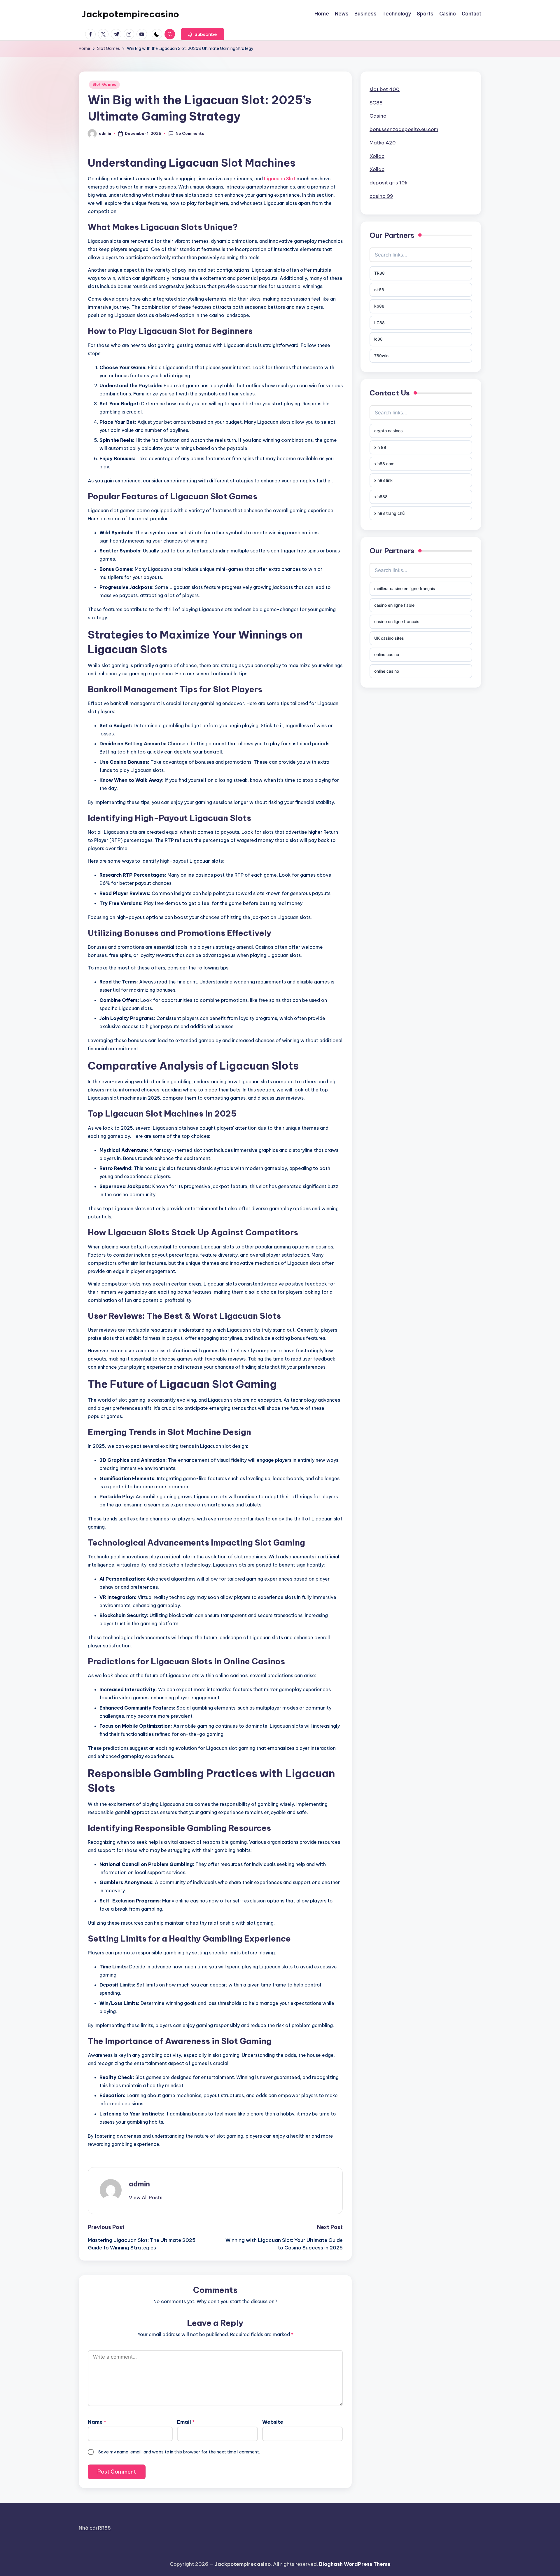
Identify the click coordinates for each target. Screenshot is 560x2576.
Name (97, 2422)
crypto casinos (388, 431)
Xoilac (377, 156)
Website (273, 2422)
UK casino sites (389, 638)
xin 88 (380, 447)
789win (381, 355)
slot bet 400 (385, 89)
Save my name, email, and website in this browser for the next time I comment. (179, 2452)
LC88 (379, 322)
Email (186, 2422)
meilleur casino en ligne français (405, 588)
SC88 (376, 102)
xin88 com (384, 464)
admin (139, 2184)
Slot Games (104, 84)
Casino (378, 116)
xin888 (381, 497)
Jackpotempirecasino (130, 14)
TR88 (379, 273)
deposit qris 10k (388, 183)
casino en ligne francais (397, 621)
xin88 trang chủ (389, 513)
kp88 (379, 306)
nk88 (379, 289)
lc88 (378, 339)
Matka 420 (383, 143)
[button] (203, 34)
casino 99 (381, 196)
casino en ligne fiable (394, 605)
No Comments (190, 133)
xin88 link (383, 480)
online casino (387, 654)
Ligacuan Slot (280, 179)
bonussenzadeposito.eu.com (404, 129)
